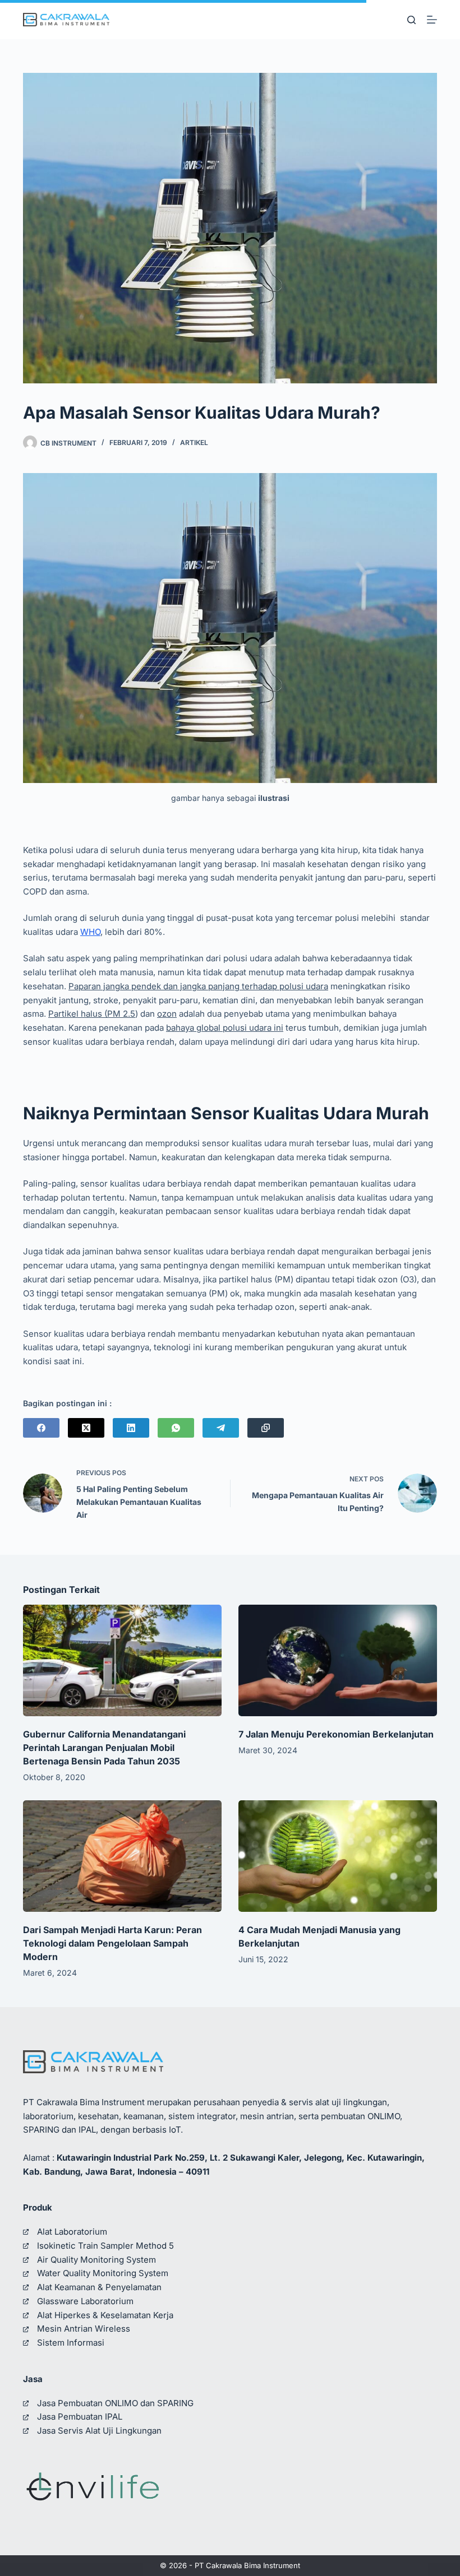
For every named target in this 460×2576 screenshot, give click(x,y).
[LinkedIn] (131, 1428)
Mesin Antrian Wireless (84, 2329)
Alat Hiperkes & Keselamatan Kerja (105, 2315)
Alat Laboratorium (72, 2232)
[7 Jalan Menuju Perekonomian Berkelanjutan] (338, 1660)
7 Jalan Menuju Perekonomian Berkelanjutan (336, 1734)
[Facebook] (41, 1428)
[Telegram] (221, 1428)
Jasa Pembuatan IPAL (80, 2417)
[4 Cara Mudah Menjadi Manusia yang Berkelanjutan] (338, 1856)
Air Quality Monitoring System (96, 2260)
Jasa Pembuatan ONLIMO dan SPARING (115, 2403)
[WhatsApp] (176, 1428)
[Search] (411, 20)
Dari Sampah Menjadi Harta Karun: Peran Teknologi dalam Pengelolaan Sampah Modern (112, 1943)
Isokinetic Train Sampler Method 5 (105, 2246)
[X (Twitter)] (86, 1428)
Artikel (194, 443)
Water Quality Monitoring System (103, 2273)
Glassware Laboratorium (85, 2301)
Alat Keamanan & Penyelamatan (99, 2287)
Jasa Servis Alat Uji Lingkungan (99, 2431)
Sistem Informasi (71, 2343)
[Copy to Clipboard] (266, 1428)
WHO (90, 932)
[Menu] (432, 20)
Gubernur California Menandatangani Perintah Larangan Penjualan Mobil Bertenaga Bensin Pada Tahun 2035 (104, 1748)
